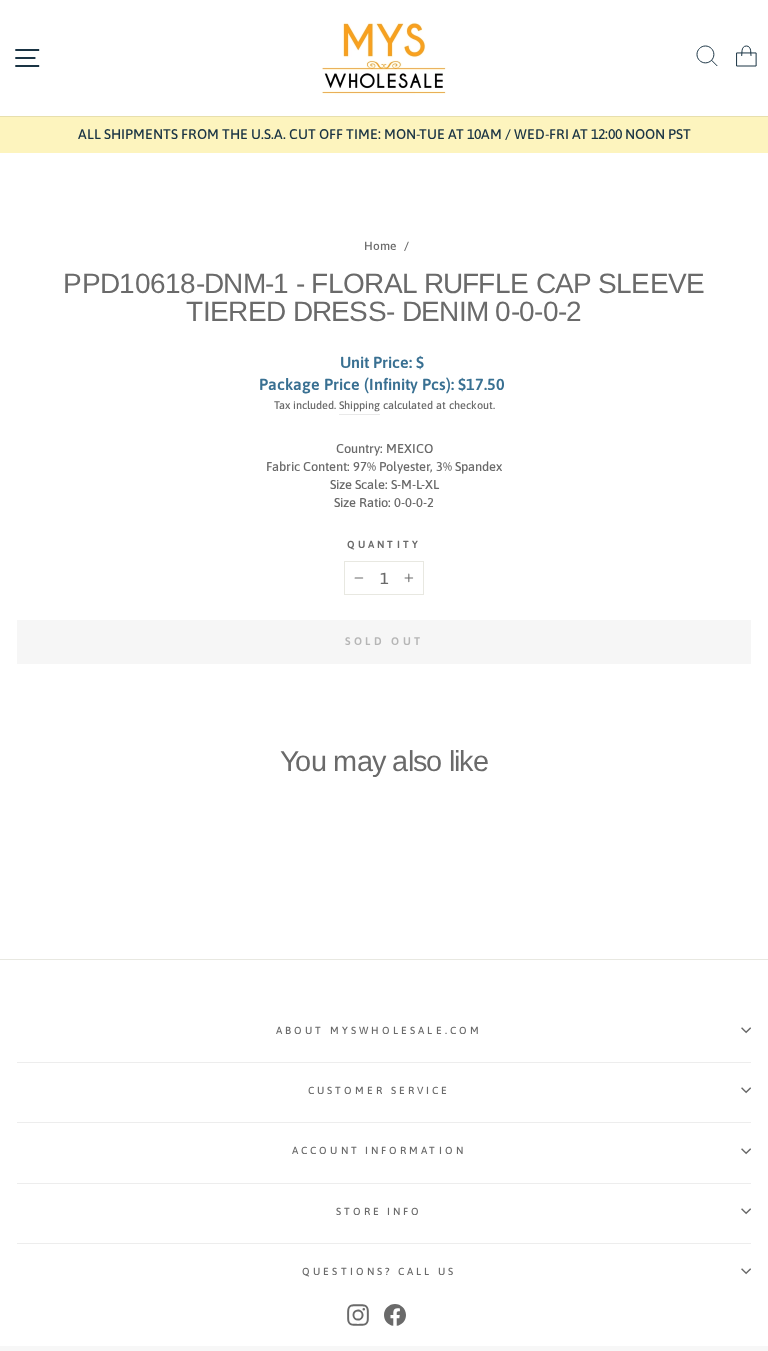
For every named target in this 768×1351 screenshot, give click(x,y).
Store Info (379, 1211)
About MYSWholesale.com (379, 1030)
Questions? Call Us (379, 1271)
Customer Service (379, 1090)
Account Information (379, 1150)
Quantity (384, 544)
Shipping (359, 405)
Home (380, 246)
